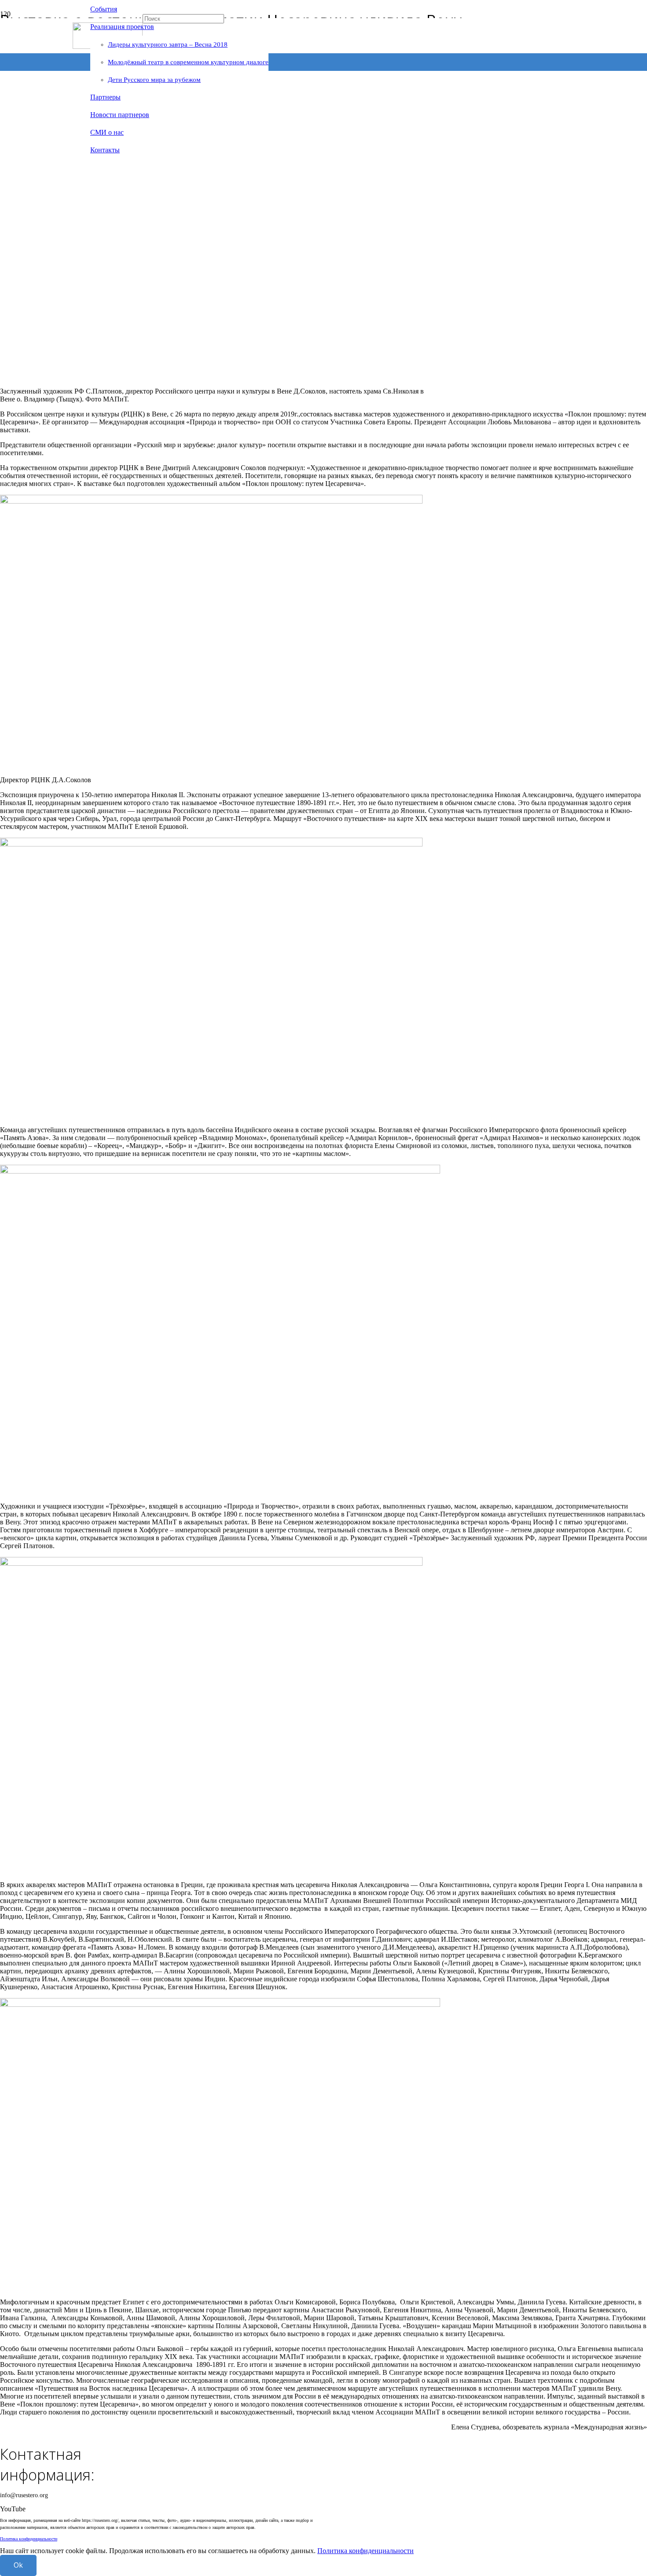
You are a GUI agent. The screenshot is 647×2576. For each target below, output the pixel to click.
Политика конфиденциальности (29, 2539)
